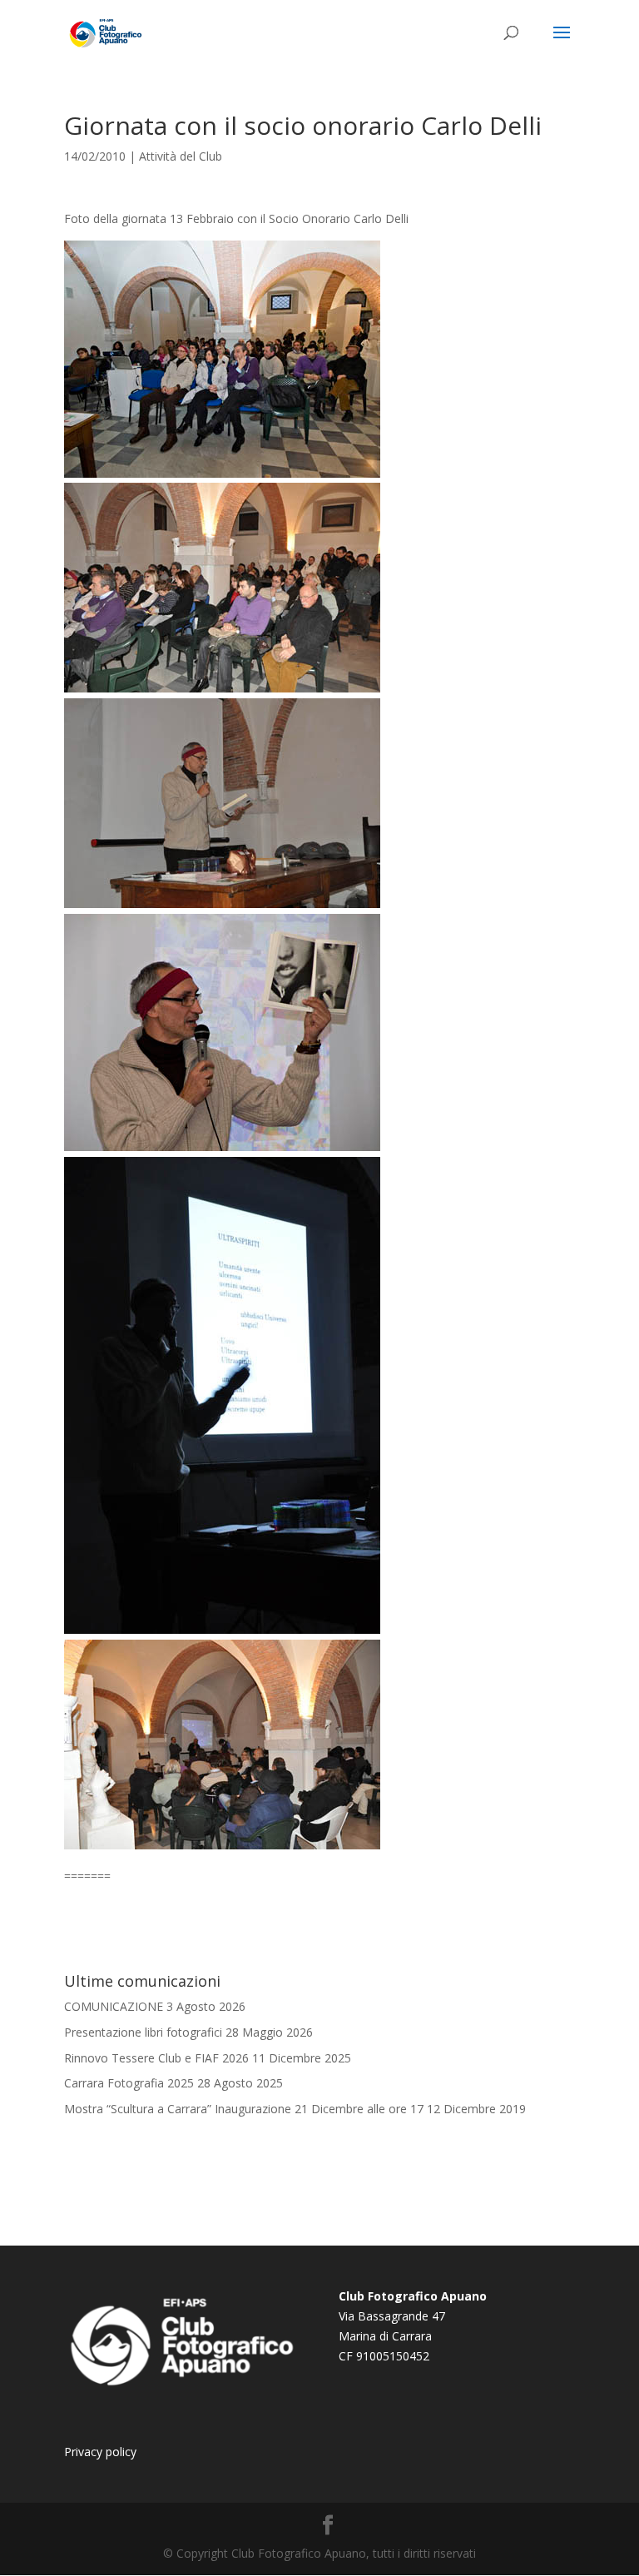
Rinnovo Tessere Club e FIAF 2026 (156, 2058)
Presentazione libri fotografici (143, 2032)
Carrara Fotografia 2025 (129, 2083)
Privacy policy (100, 2452)
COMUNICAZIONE (114, 2006)
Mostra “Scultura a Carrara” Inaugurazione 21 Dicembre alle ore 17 (244, 2109)
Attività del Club (181, 156)
